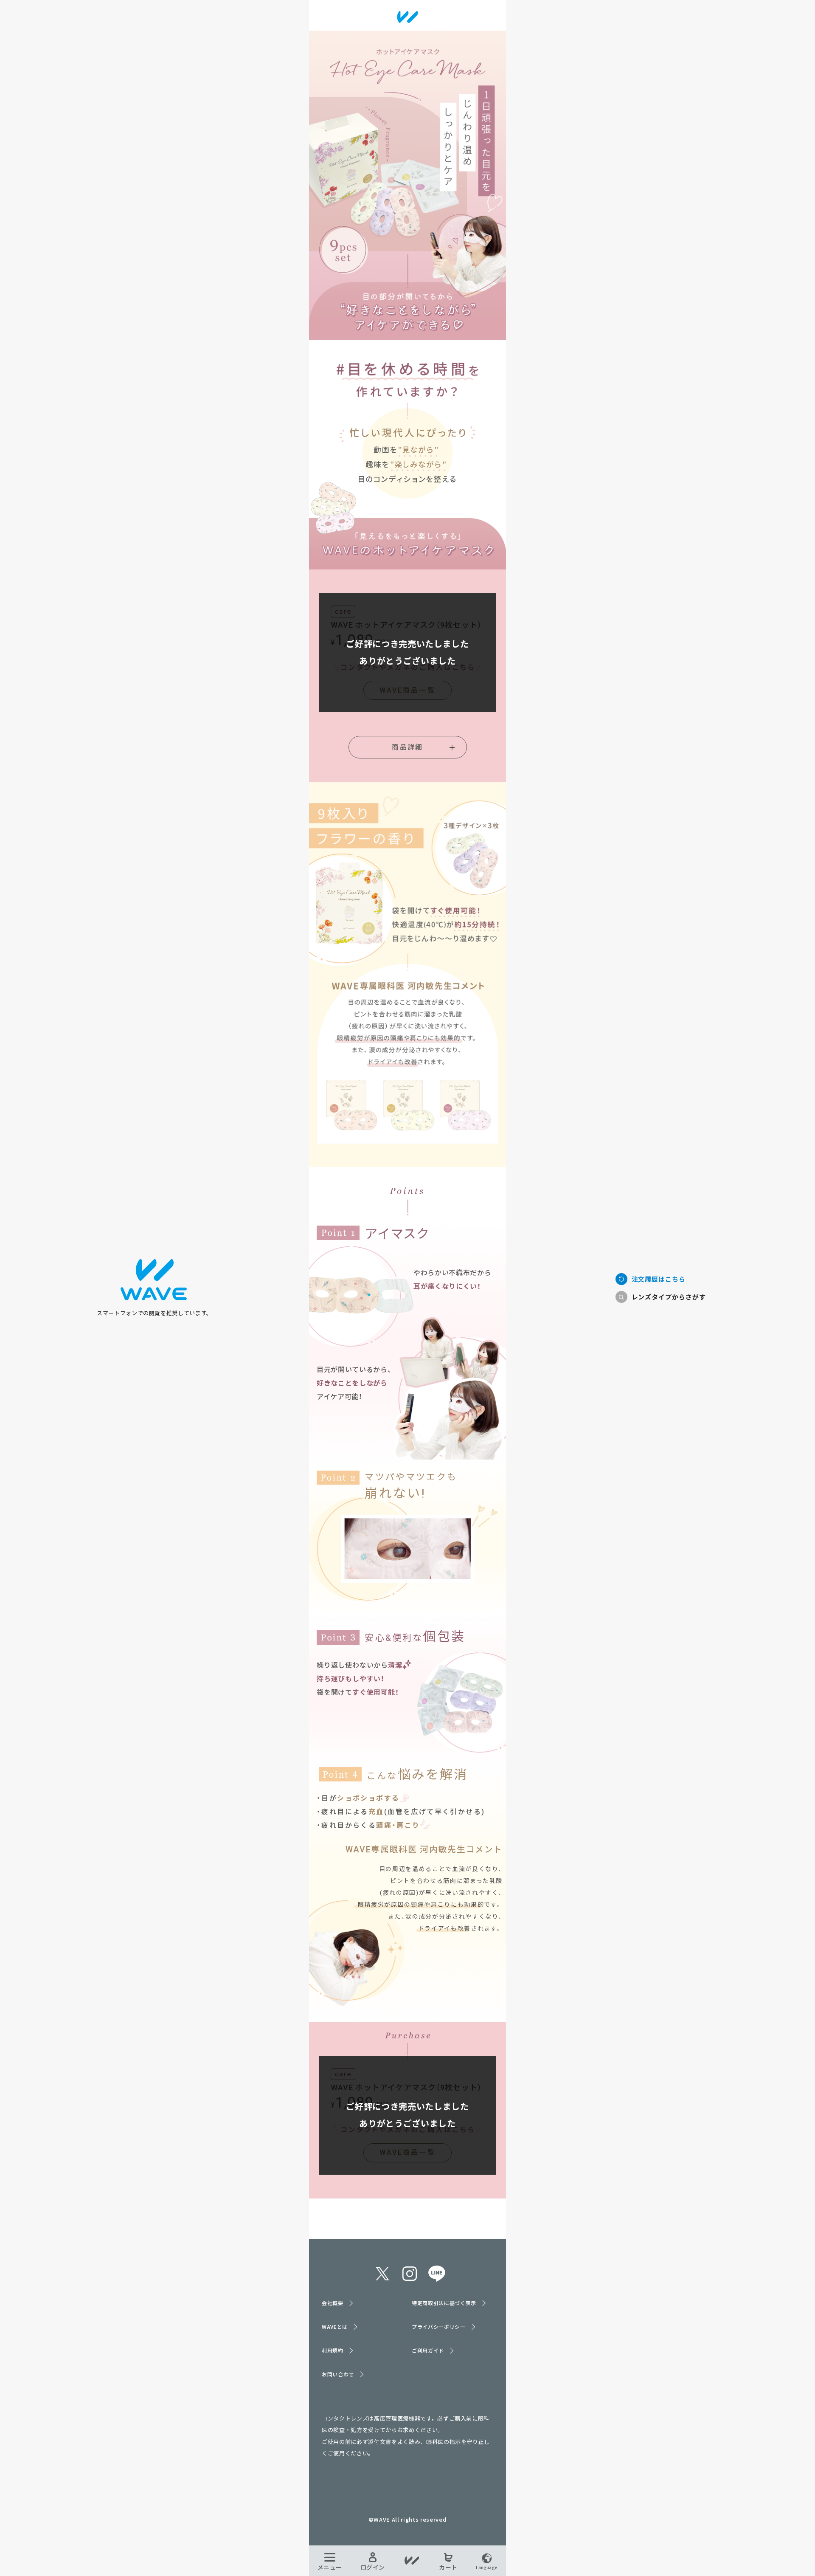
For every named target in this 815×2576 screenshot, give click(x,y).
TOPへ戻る (155, 1280)
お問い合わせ (338, 2374)
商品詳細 (407, 747)
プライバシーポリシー (439, 2327)
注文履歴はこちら (659, 1279)
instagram (410, 2274)
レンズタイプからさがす (669, 1297)
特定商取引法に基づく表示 (444, 2303)
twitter (382, 2274)
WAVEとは (335, 2327)
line (437, 2274)
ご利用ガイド (428, 2350)
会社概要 (333, 2303)
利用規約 (333, 2350)
